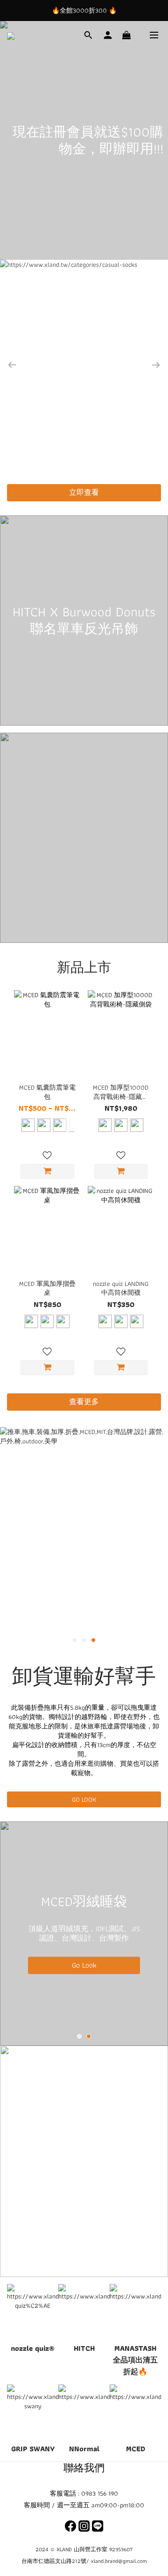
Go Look (84, 1965)
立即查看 (84, 492)
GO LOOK (84, 1799)
